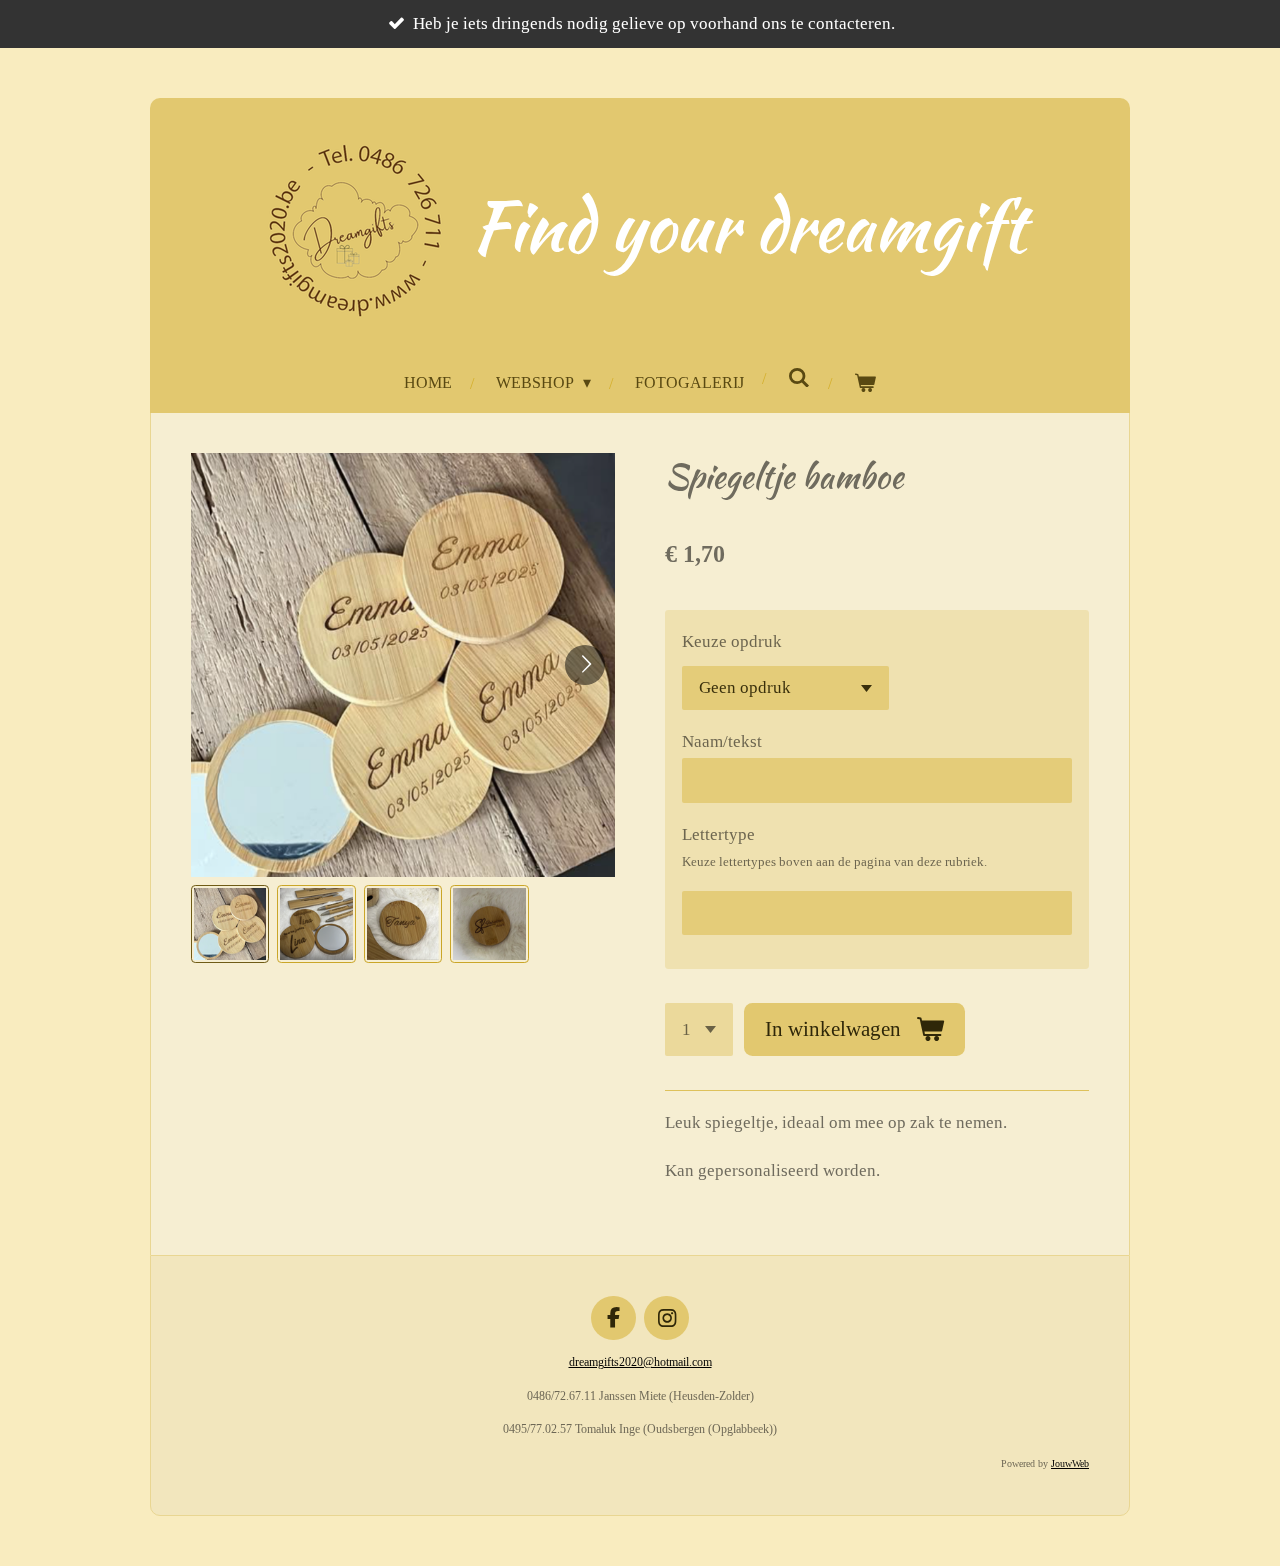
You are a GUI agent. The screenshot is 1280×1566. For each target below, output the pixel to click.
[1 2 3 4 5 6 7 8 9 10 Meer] (699, 1029)
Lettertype (718, 834)
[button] (230, 924)
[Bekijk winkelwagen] (864, 383)
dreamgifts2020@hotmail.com (640, 1362)
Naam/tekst (722, 741)
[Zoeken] (798, 378)
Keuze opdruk (732, 641)
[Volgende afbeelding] (585, 665)
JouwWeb (1070, 1463)
